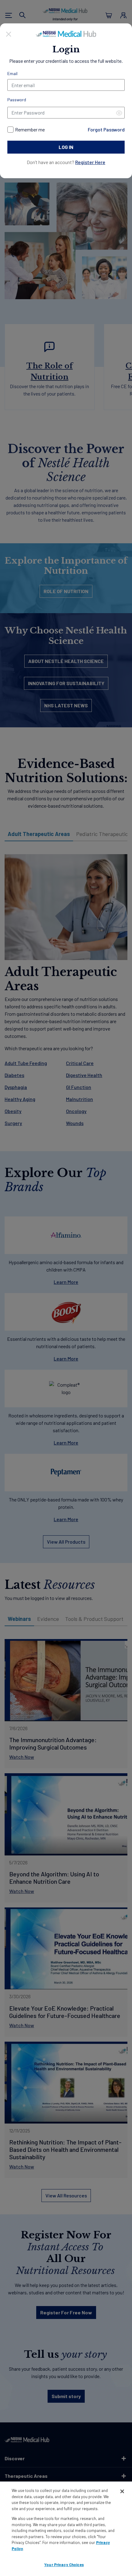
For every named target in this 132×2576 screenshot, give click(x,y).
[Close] (9, 33)
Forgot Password (106, 129)
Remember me (30, 129)
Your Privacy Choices (64, 2565)
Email (12, 73)
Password (17, 100)
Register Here (90, 162)
